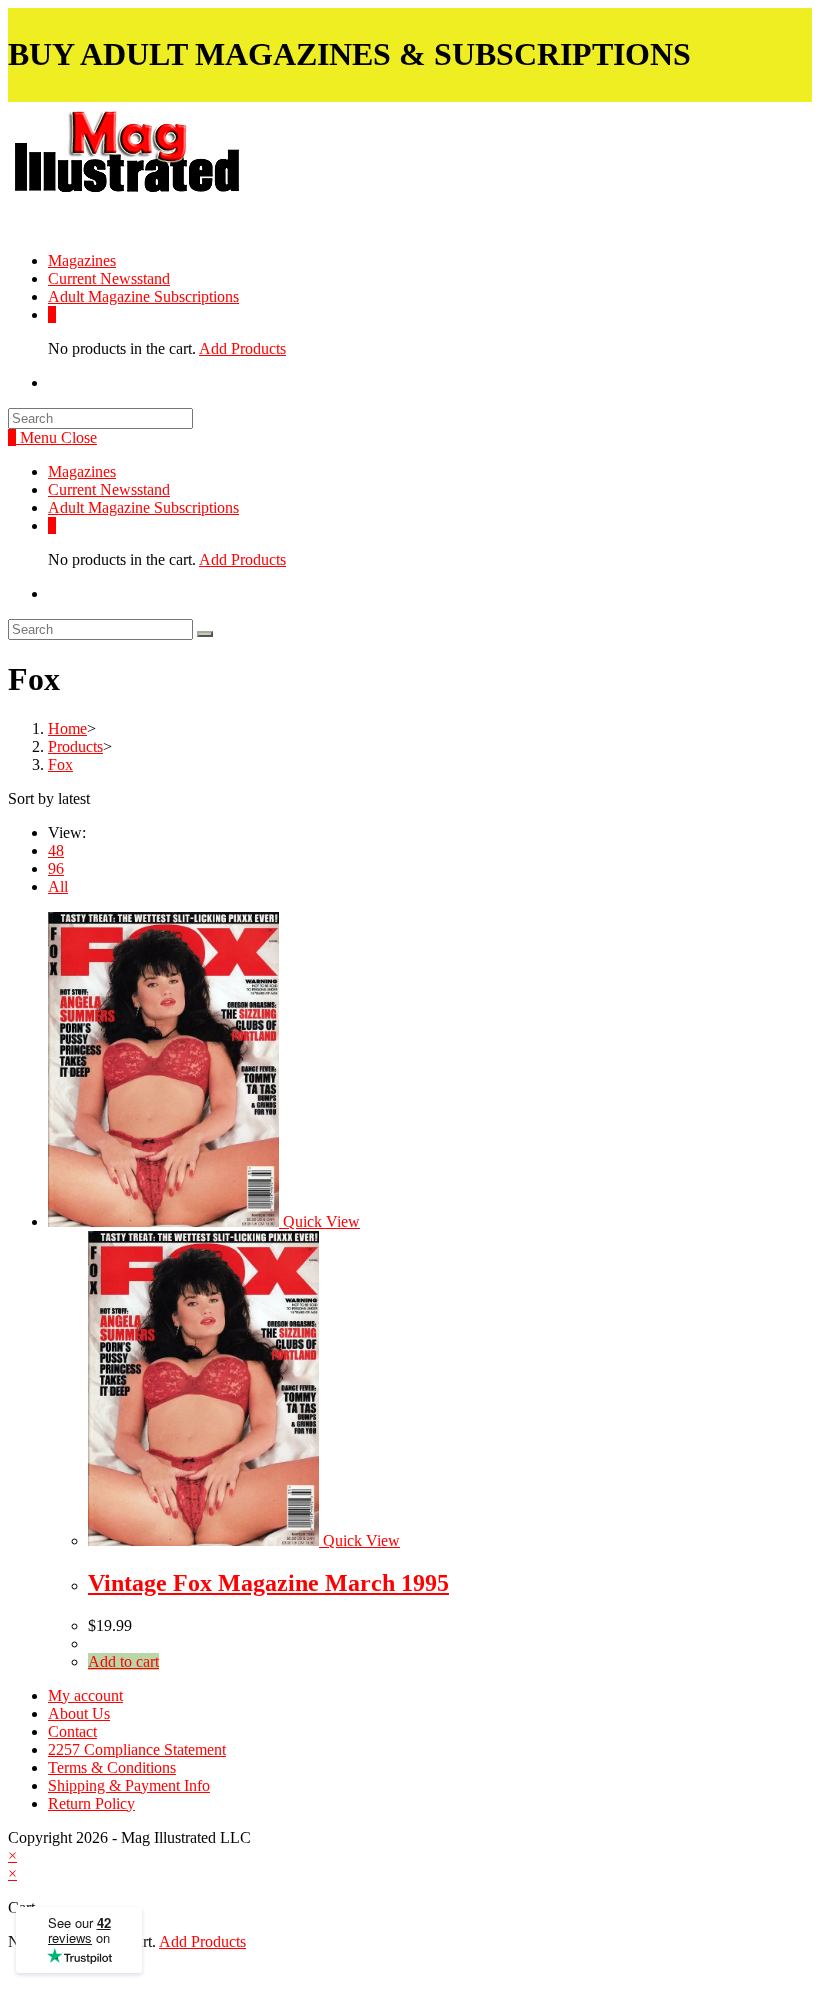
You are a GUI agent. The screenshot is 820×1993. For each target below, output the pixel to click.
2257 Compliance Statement (137, 1749)
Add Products (242, 348)
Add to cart (123, 1661)
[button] (179, 167)
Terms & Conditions (112, 1767)
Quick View (319, 1221)
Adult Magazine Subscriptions (143, 507)
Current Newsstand (109, 489)
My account (85, 1695)
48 (56, 850)
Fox (60, 764)
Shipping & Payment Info (129, 1785)
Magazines (82, 471)
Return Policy (91, 1803)
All (58, 886)
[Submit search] (205, 634)
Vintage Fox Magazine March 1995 (268, 1583)
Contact (72, 1731)
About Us (79, 1713)
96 (56, 868)
